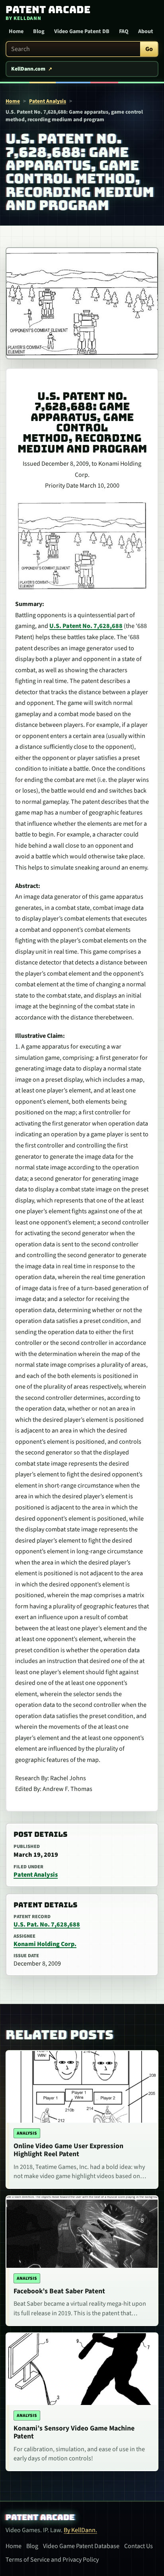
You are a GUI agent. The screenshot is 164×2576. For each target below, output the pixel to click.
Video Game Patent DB (82, 31)
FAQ (124, 31)
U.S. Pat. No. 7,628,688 (47, 1925)
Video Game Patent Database (81, 2546)
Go (149, 49)
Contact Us (139, 2546)
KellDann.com (28, 69)
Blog (39, 31)
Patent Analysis (48, 101)
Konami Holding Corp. (45, 1944)
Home (16, 31)
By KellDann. (80, 2530)
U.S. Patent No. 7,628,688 (86, 626)
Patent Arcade (40, 2517)
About (146, 31)
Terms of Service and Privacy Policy (52, 2560)
